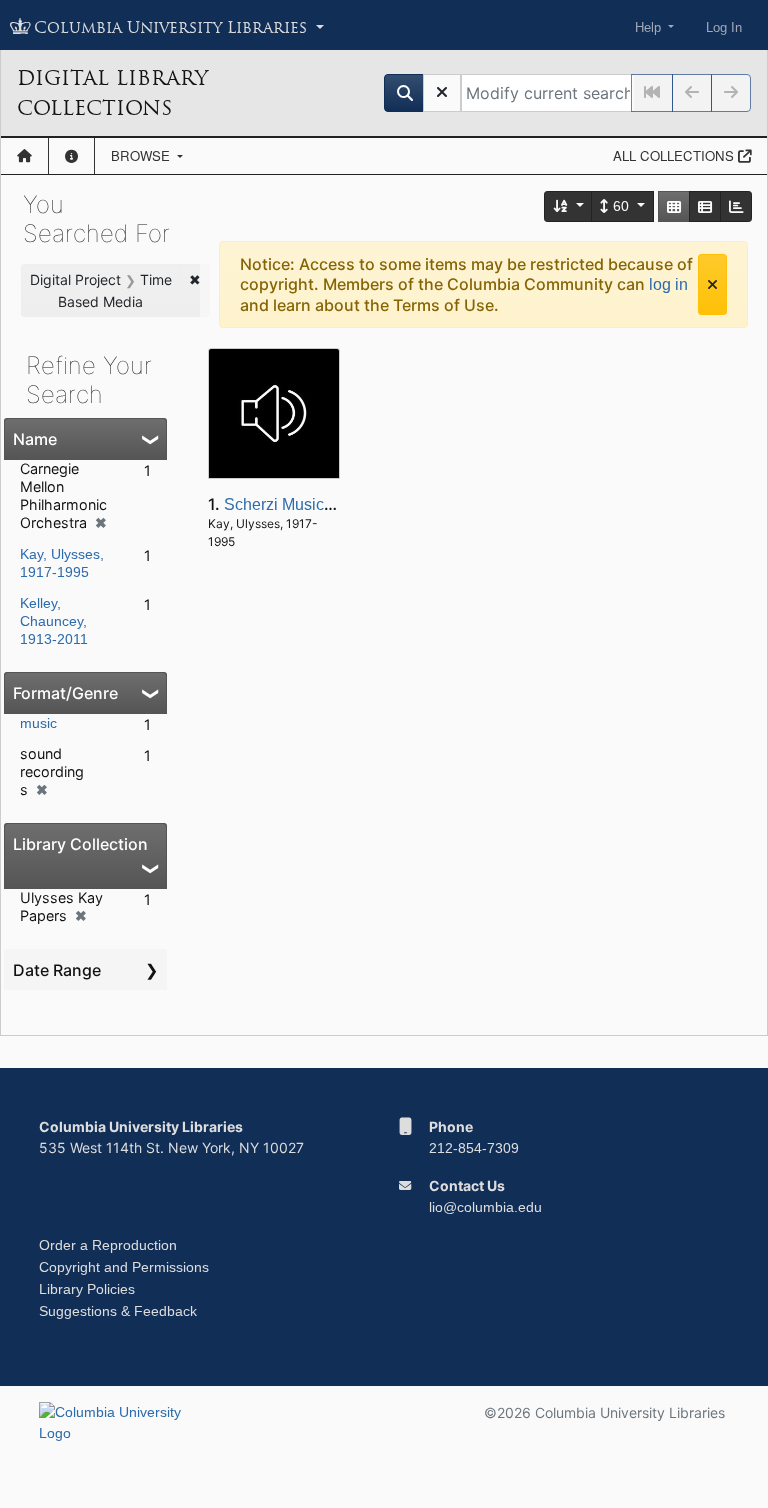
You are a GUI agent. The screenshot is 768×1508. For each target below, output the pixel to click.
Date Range (57, 970)
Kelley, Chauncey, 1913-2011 (54, 621)
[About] (71, 156)
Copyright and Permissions (124, 1267)
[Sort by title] (569, 206)
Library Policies (87, 1289)
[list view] (705, 206)
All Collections (675, 155)
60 (621, 206)
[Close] (712, 284)
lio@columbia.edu (485, 1207)
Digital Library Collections (112, 93)
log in (668, 284)
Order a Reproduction (108, 1245)
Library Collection (80, 844)
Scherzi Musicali (282, 504)
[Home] (24, 156)
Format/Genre (65, 693)
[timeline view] (736, 206)
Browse (142, 155)
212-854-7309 (474, 1148)
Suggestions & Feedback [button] (118, 1311)
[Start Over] (442, 93)
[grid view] (674, 206)
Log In (724, 27)
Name (35, 439)
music (38, 723)
